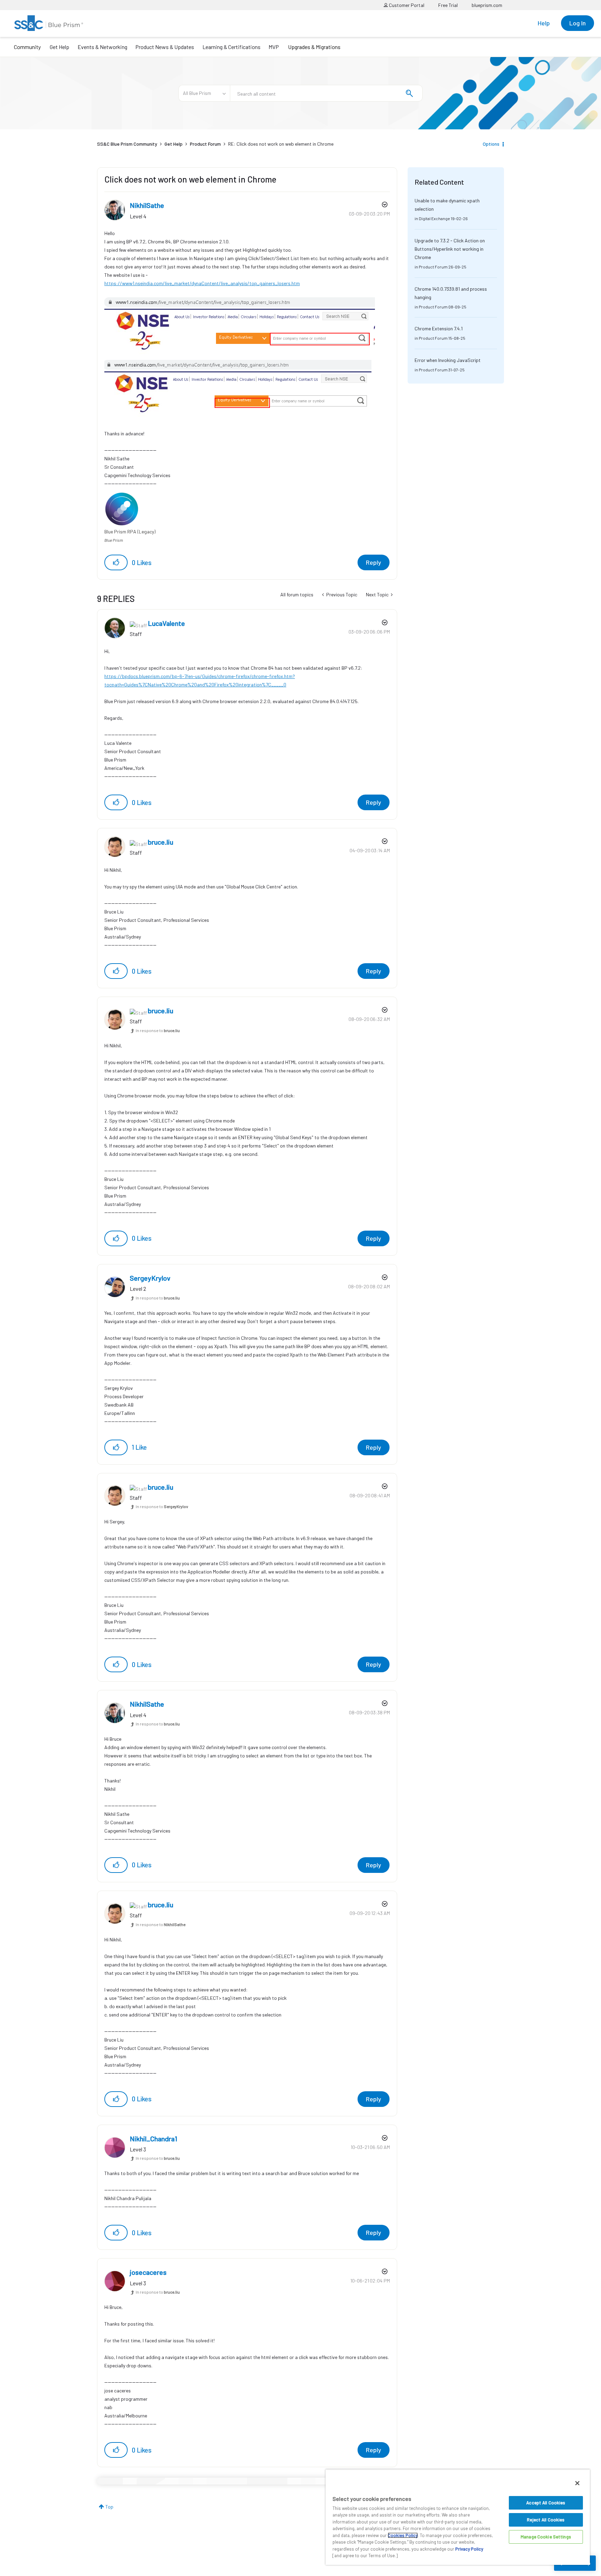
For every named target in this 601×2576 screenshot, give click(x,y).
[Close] (577, 2483)
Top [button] (109, 2507)
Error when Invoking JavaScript (448, 360)
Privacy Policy (469, 2549)
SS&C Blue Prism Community (127, 144)
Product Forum (205, 144)
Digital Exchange (434, 218)
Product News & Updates (165, 47)
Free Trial (448, 5)
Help (544, 23)
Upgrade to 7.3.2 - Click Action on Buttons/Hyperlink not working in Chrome (450, 249)
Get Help (59, 47)
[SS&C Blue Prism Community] (49, 23)
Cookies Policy (403, 2535)
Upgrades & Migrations (314, 47)
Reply (374, 562)
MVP (274, 47)
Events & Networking (102, 47)
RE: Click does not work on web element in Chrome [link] (281, 144)
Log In (578, 23)
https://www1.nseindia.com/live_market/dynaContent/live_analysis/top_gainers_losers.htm (202, 283)
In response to (158, 1030)
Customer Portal (406, 5)
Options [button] (491, 144)
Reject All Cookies (546, 2520)
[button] (116, 562)
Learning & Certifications (231, 47)
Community (27, 47)
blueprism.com (487, 5)
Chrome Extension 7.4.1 (439, 328)
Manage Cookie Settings (546, 2537)
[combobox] (326, 93)
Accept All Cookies (546, 2503)
